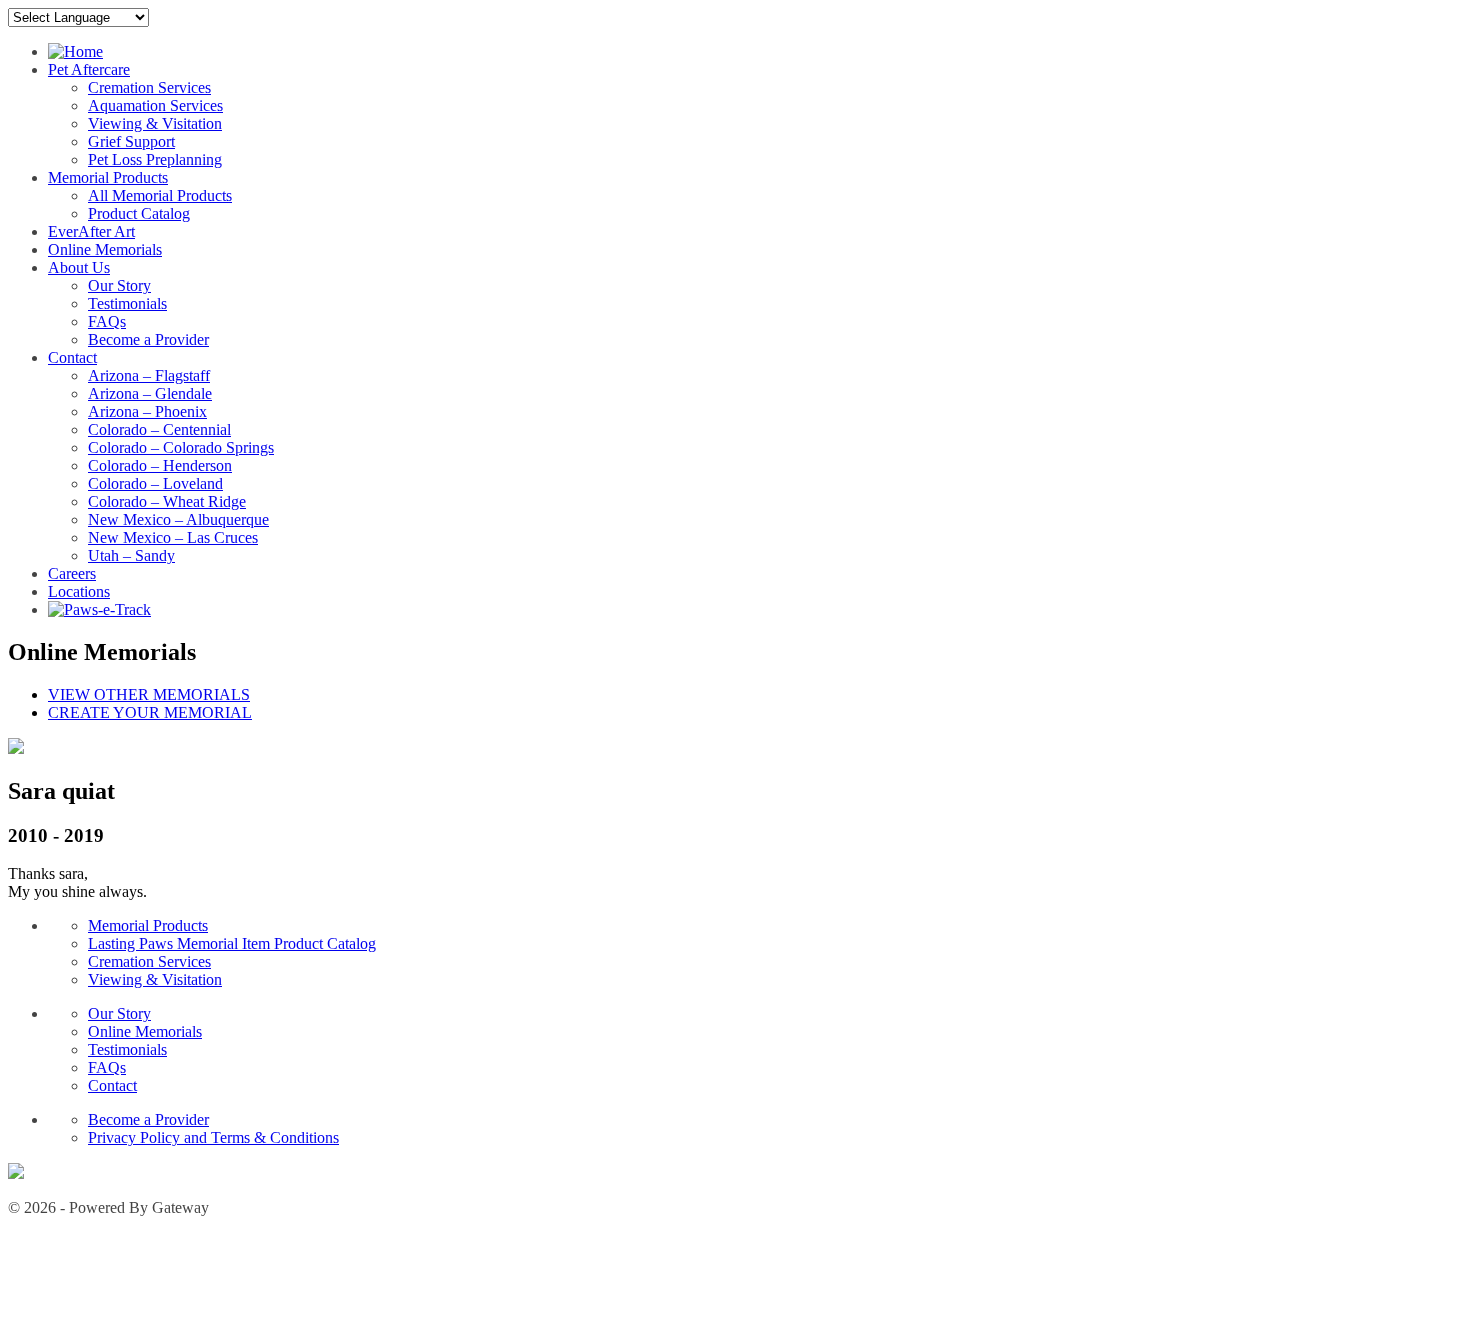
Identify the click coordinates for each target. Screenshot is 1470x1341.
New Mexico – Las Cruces (173, 537)
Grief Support (131, 141)
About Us (79, 267)
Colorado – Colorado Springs (181, 447)
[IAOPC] (16, 1173)
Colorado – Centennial (159, 429)
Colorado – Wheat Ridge (167, 501)
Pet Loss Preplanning (155, 159)
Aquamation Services (155, 105)
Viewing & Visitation (155, 123)
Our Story (119, 285)
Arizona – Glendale (150, 393)
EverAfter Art (91, 231)
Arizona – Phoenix (147, 411)
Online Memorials (105, 249)
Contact (72, 357)
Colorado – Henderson (160, 465)
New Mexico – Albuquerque (178, 519)
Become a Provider (148, 339)
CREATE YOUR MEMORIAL (150, 712)
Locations (79, 591)
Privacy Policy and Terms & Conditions (213, 1137)
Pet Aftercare (89, 69)
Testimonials (127, 303)
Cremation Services (149, 87)
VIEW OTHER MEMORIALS (149, 694)
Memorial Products (108, 177)
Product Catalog (139, 213)
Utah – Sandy (131, 555)
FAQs (107, 321)
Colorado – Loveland (155, 483)
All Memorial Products (160, 195)
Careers (72, 573)
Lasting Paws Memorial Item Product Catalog (232, 943)
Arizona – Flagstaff (149, 375)
